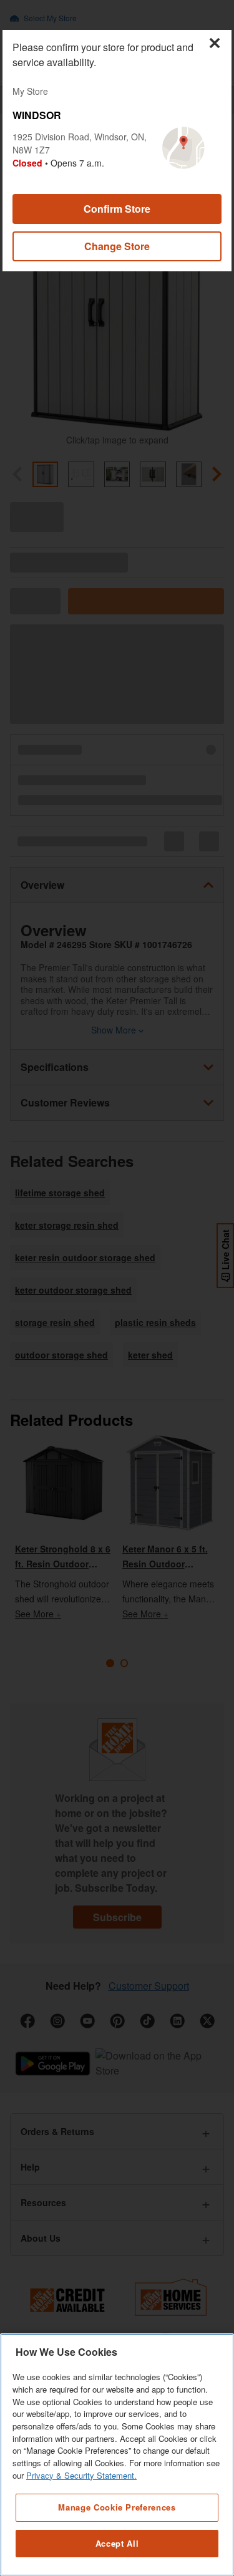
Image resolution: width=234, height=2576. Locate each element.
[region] (117, 2455)
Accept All (117, 2543)
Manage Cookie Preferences (117, 2507)
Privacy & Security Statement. (81, 2475)
